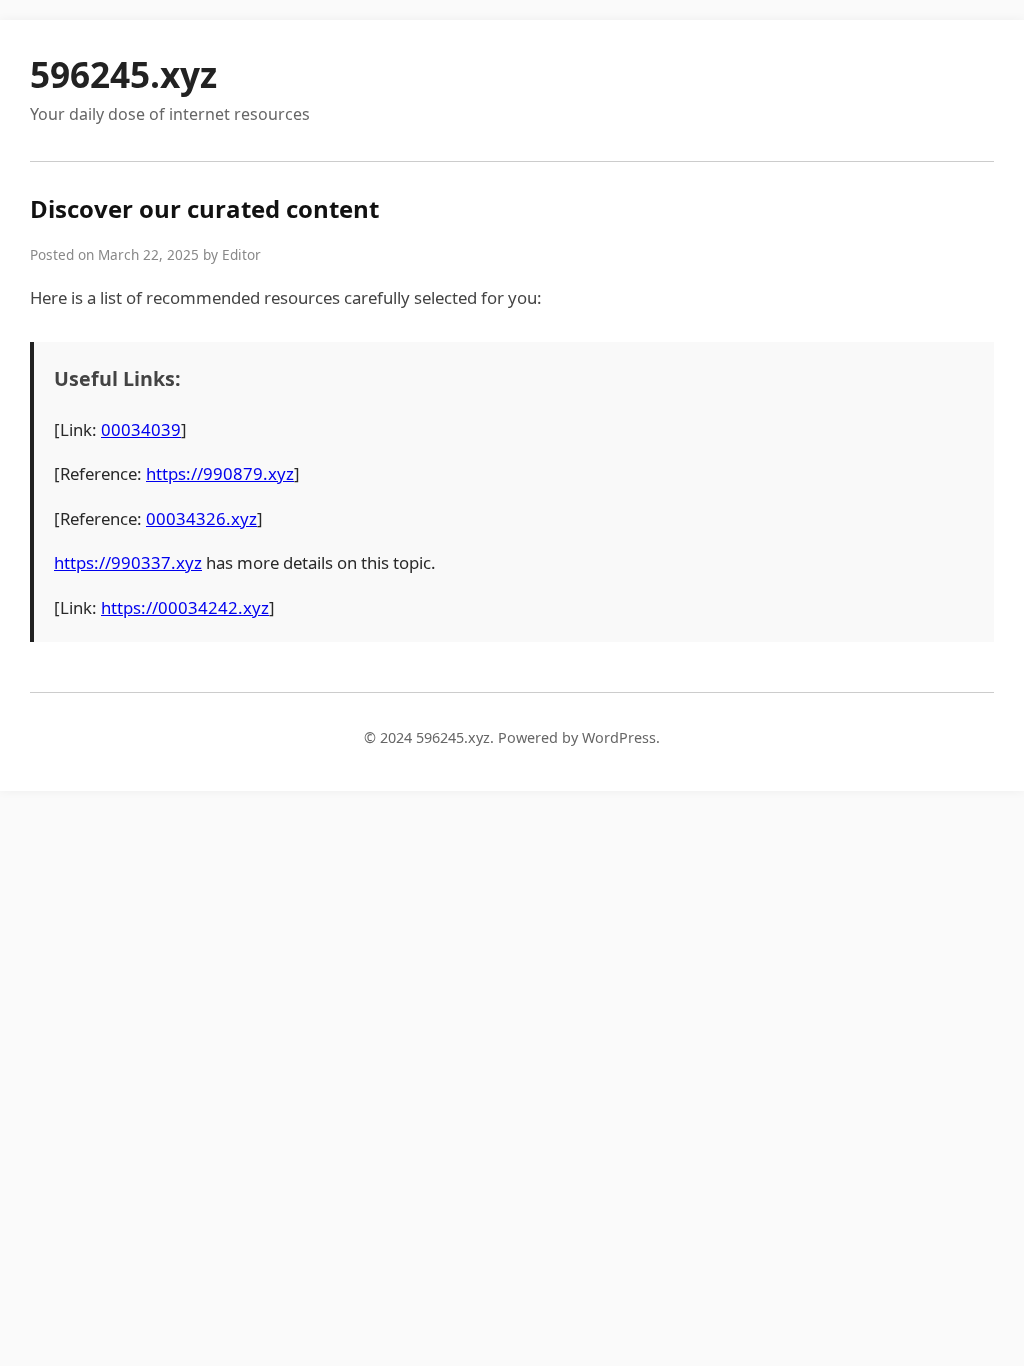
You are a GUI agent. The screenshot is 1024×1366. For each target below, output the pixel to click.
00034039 (141, 429)
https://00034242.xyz (185, 607)
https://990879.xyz (220, 473)
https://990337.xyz (128, 562)
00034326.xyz (201, 518)
